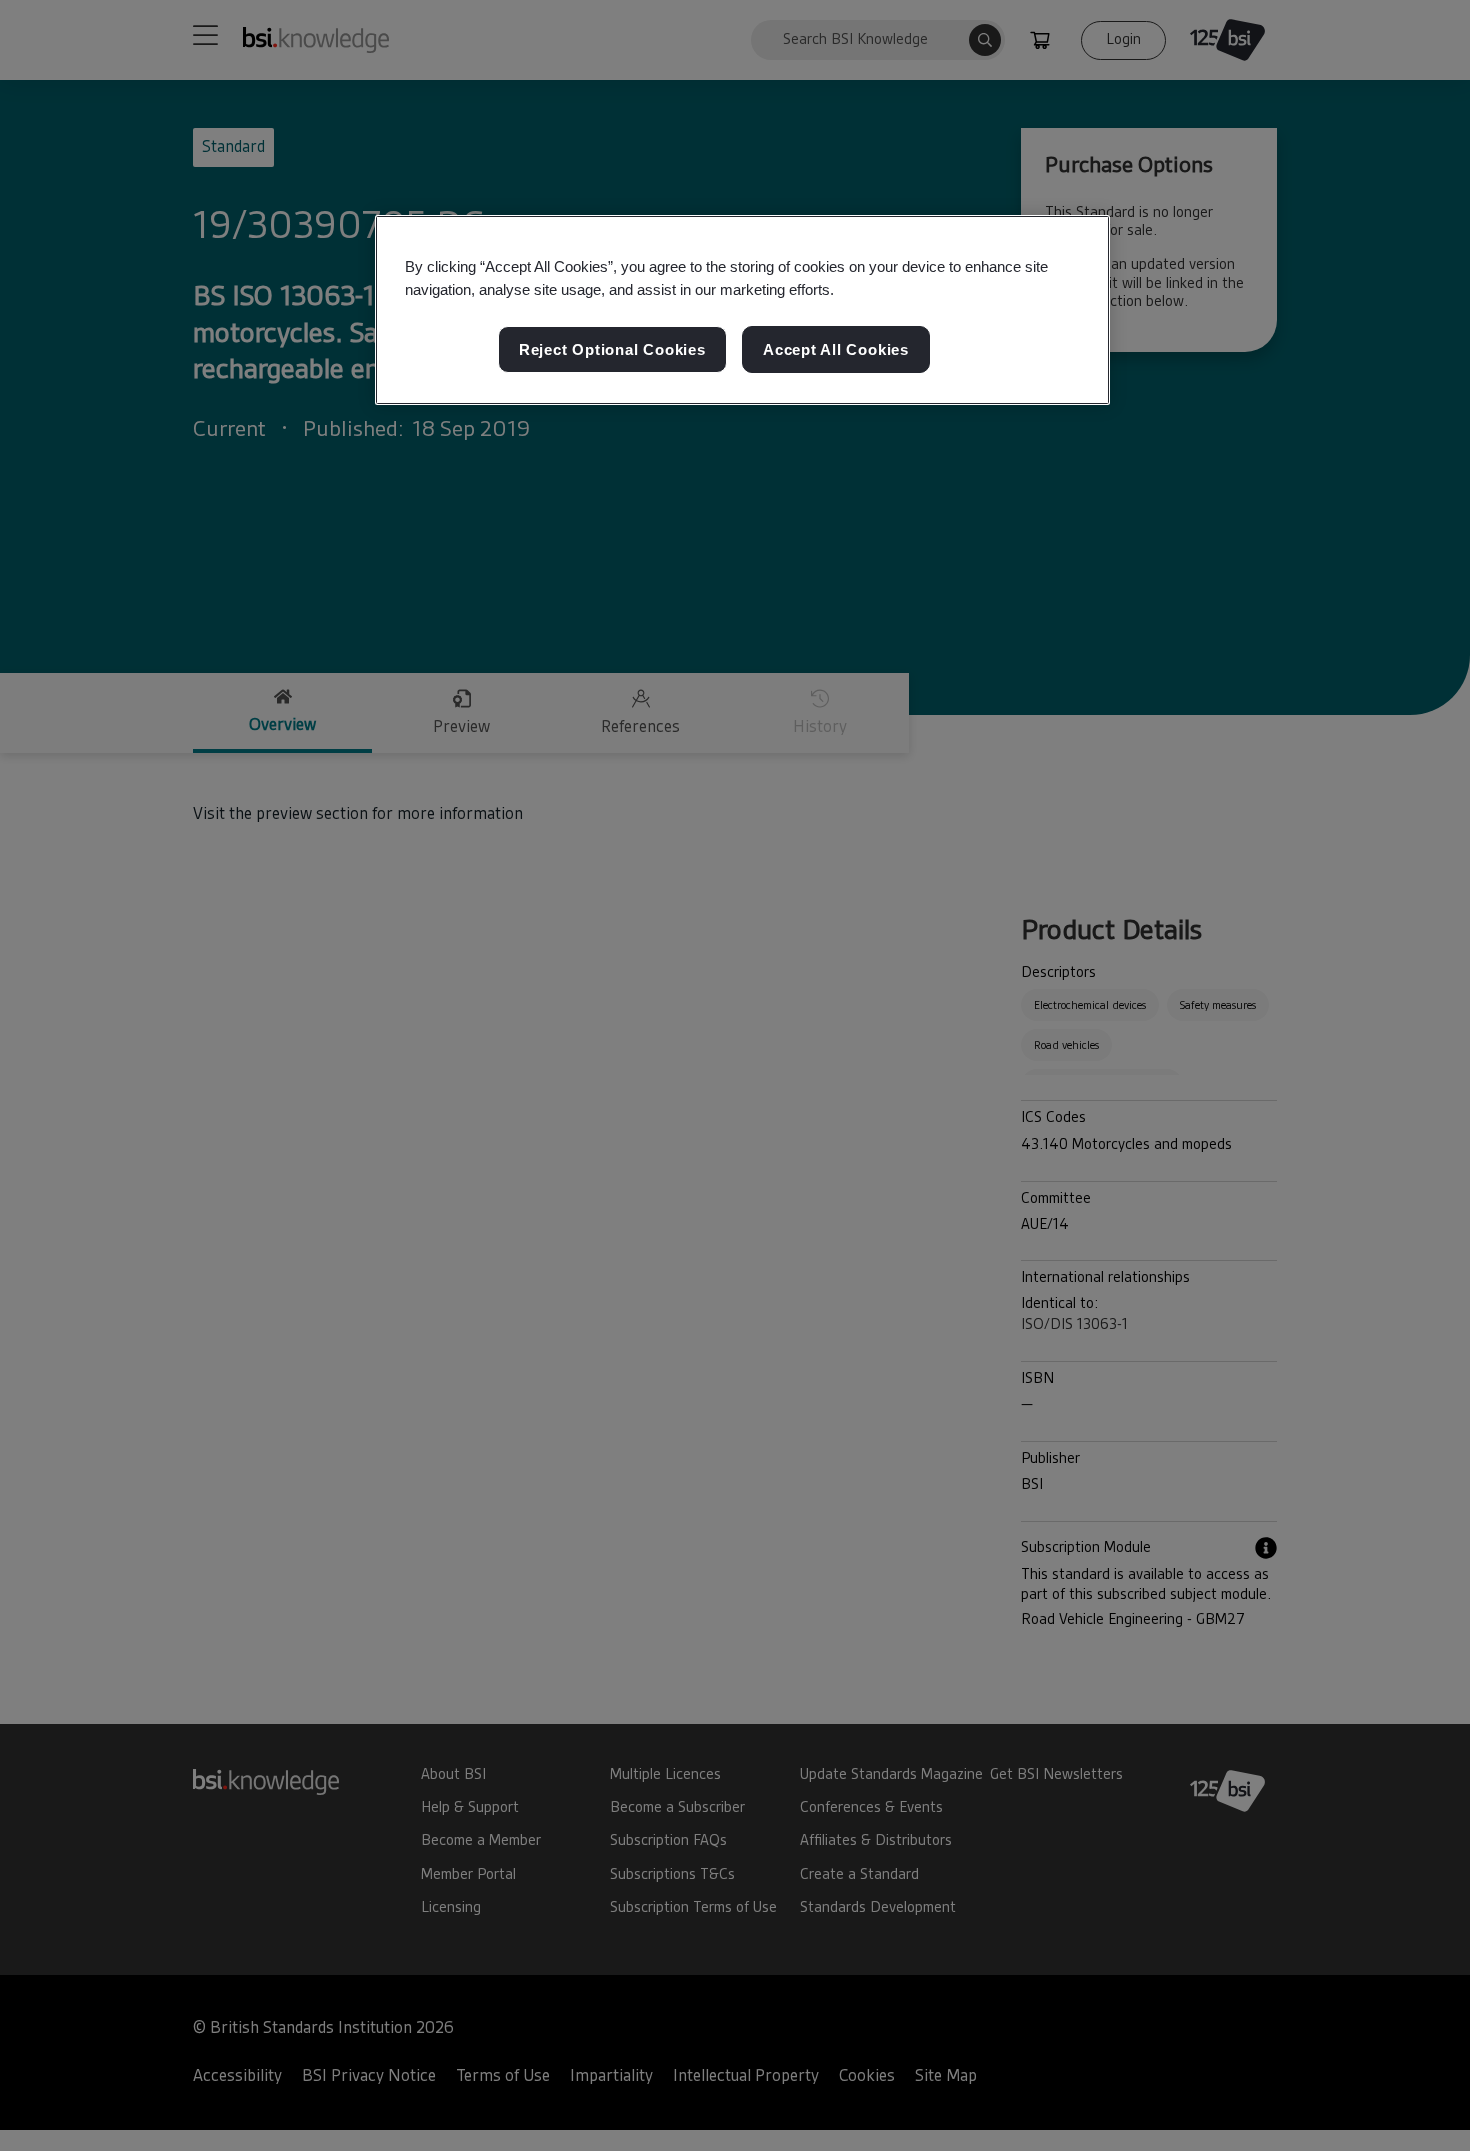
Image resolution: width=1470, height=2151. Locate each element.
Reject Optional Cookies (612, 349)
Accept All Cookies (836, 349)
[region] (742, 310)
